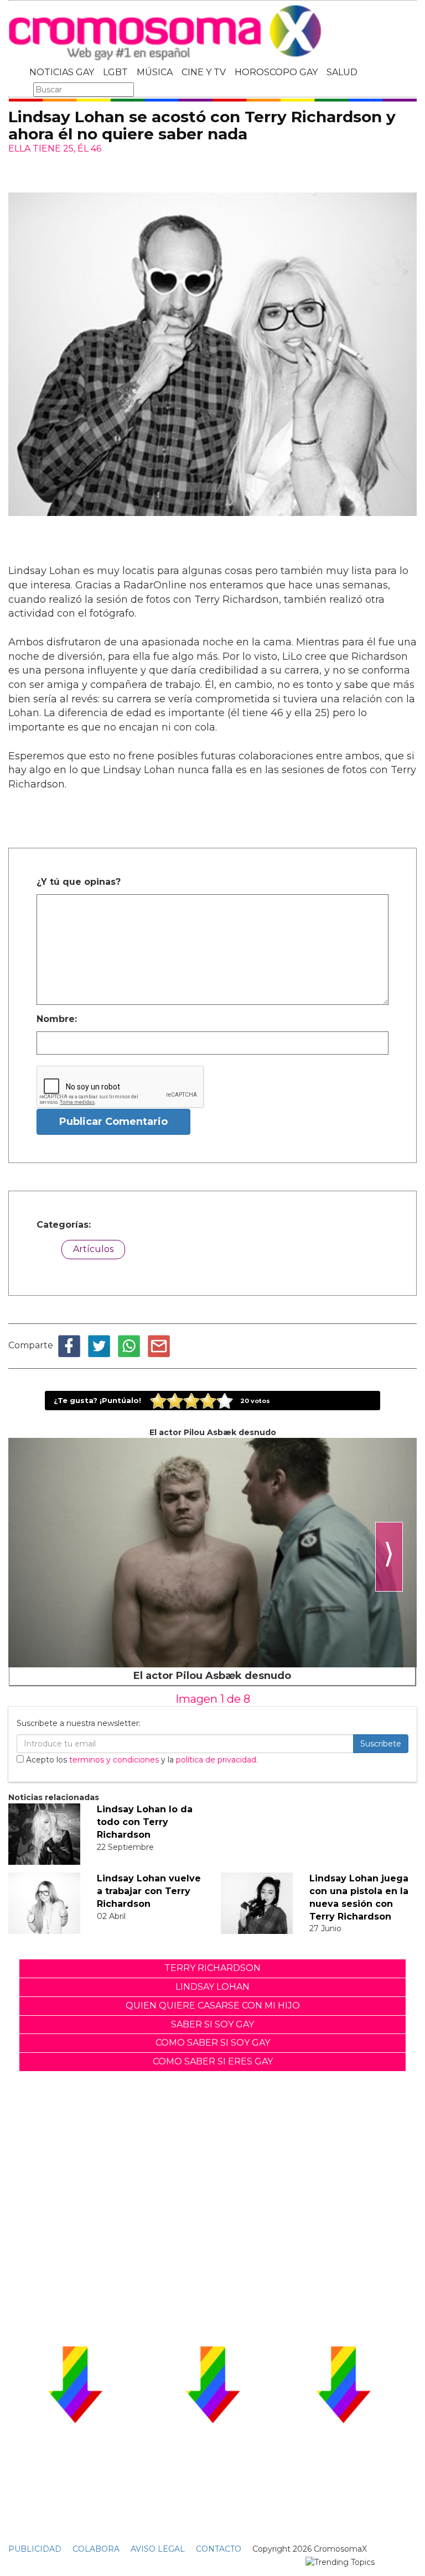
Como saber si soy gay (213, 2043)
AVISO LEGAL (158, 2549)
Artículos (93, 1249)
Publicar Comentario (113, 1122)
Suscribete (381, 1744)
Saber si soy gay (212, 2024)
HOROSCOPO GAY (276, 72)
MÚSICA (155, 72)
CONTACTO (219, 2549)
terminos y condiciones (114, 1760)
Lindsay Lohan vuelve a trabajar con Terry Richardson (149, 1891)
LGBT (115, 72)
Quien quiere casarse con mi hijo (213, 2006)
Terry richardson (212, 1968)
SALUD (342, 72)
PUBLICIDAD (35, 2549)
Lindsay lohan (212, 1987)
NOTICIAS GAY (62, 72)
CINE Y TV (204, 72)
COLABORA (96, 2549)
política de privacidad (216, 1760)
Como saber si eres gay (213, 2061)
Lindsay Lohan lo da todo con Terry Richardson (145, 1822)
